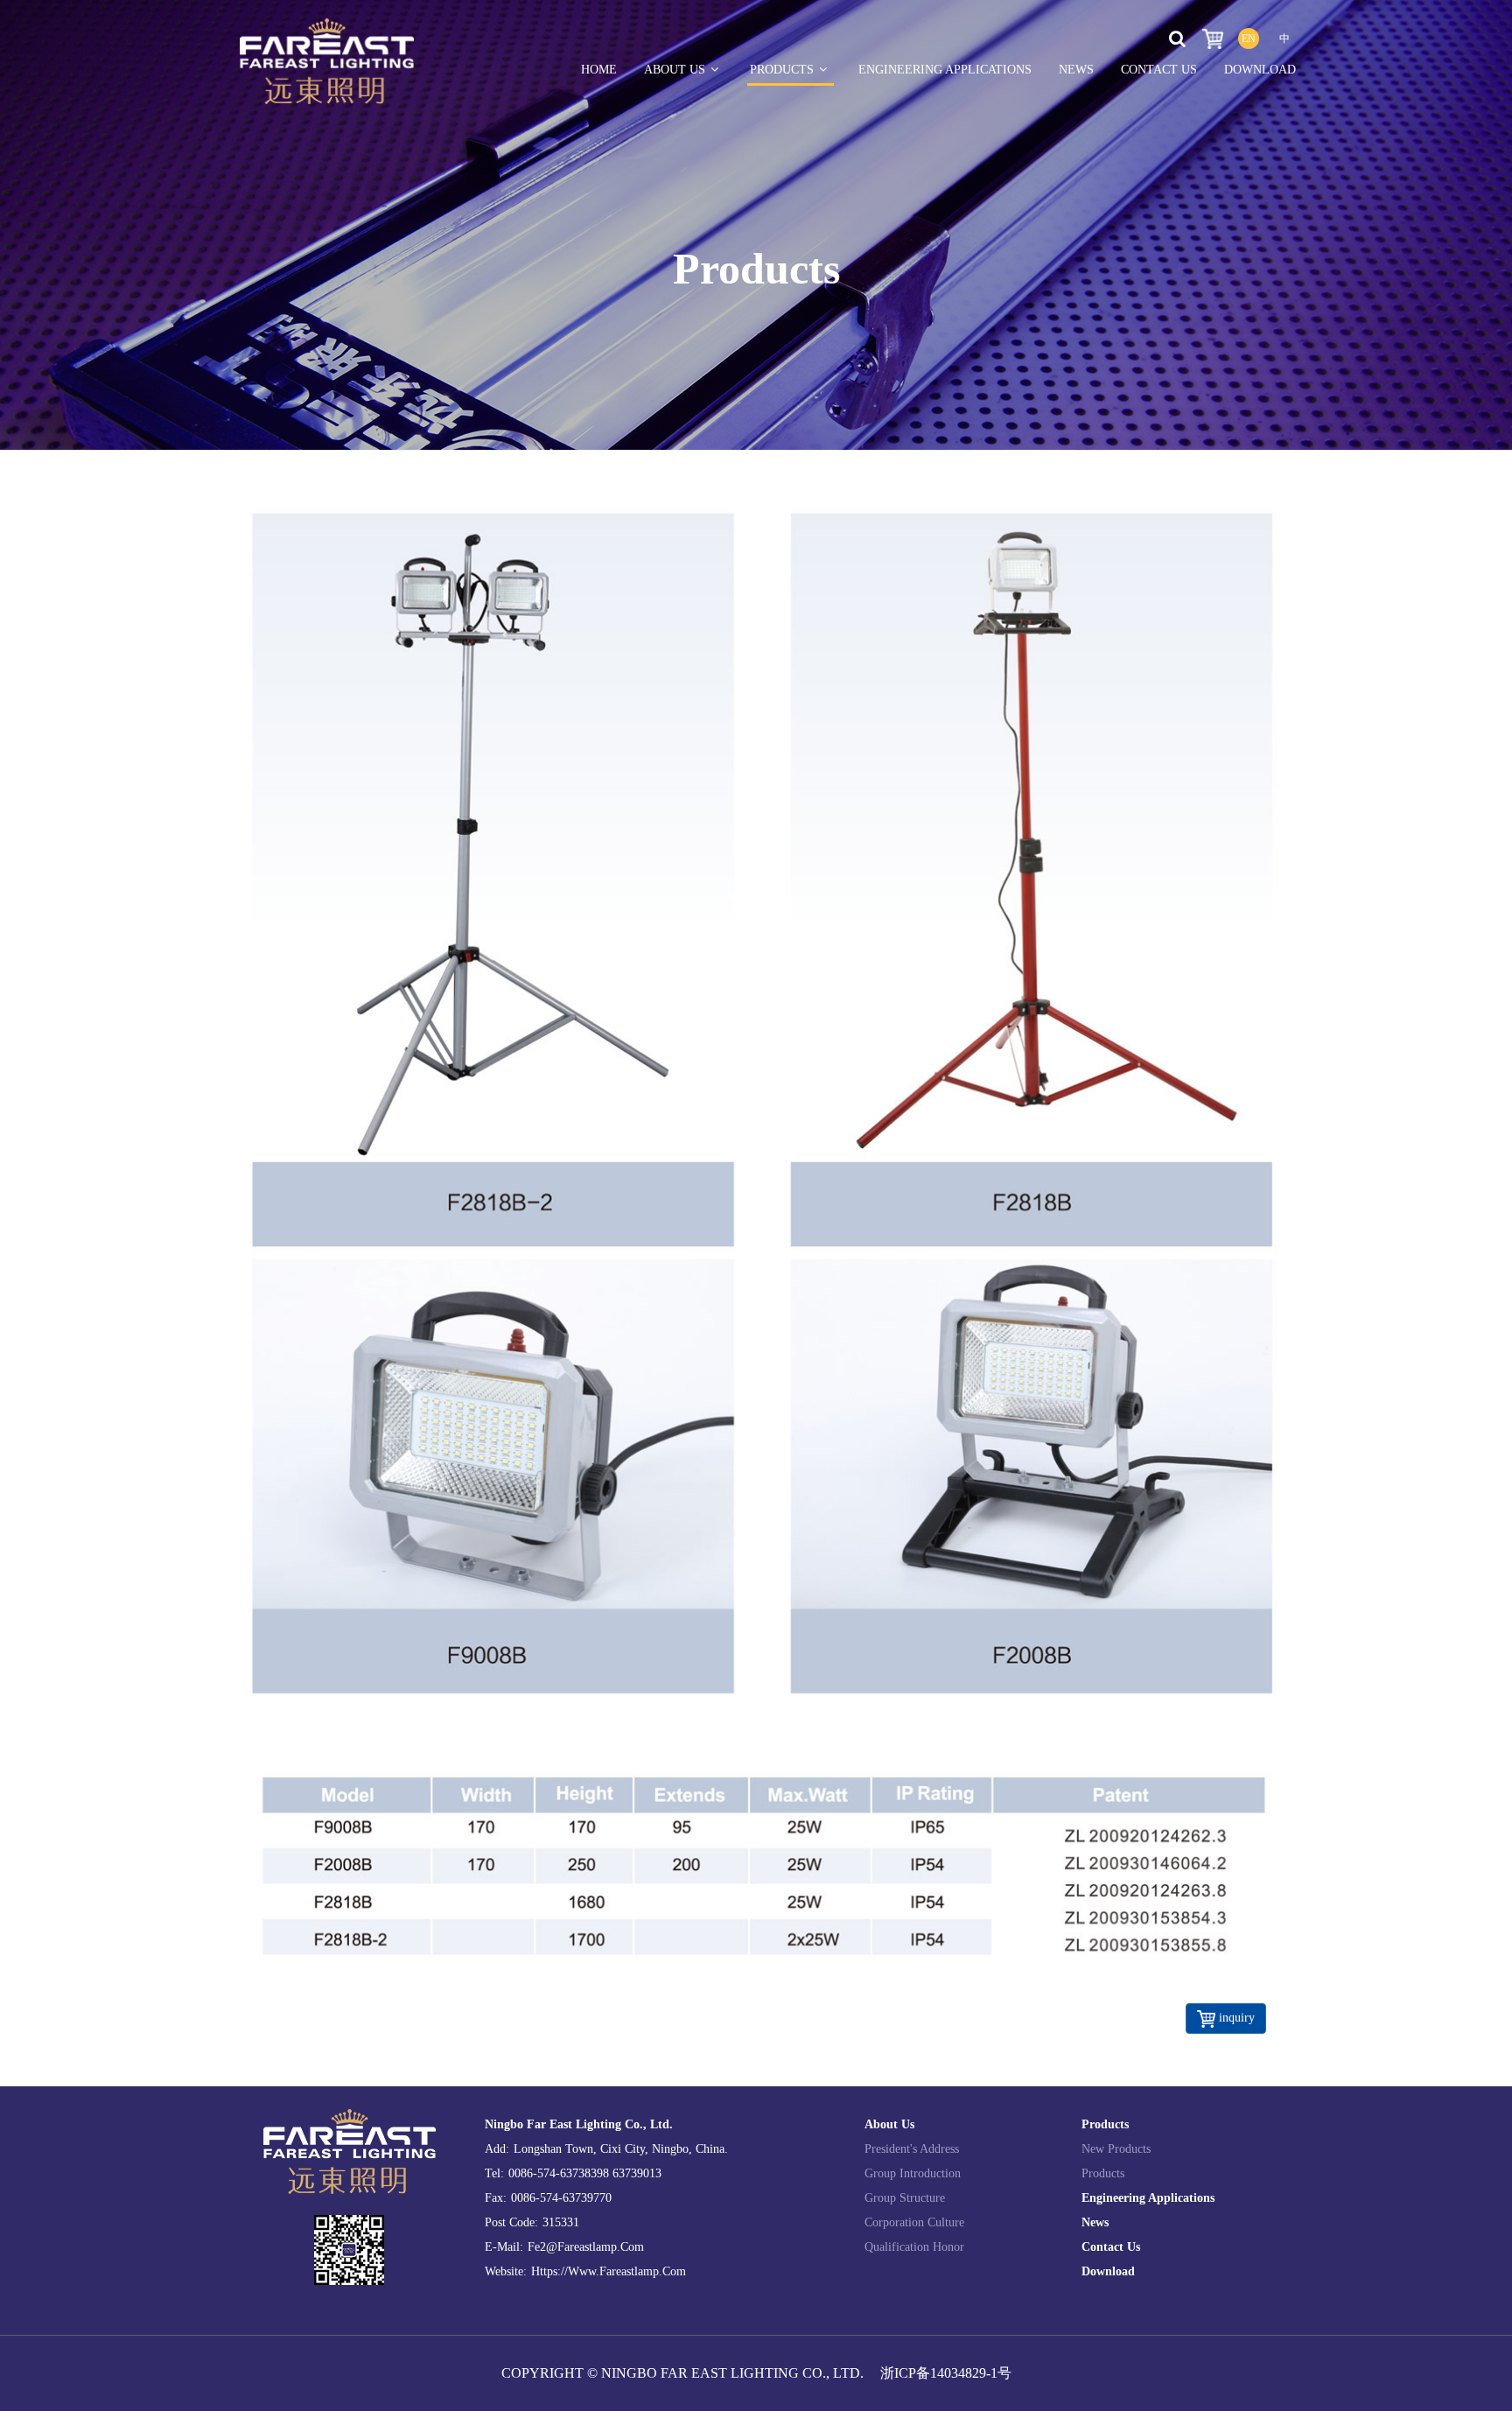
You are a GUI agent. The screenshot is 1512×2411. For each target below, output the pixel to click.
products (1105, 2124)
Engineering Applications (945, 70)
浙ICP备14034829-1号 (946, 2373)
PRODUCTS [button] (782, 70)
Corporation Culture (914, 2222)
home (599, 70)
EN (1249, 39)
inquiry (1235, 2018)
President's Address (912, 2149)
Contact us (1111, 2247)
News (1076, 70)
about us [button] (675, 70)
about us (889, 2124)
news (1095, 2222)
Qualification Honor (914, 2247)
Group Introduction (913, 2173)
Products (1103, 2173)
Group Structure (905, 2198)
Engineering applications (1148, 2198)
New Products (1116, 2149)
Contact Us (1159, 70)
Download (1260, 70)
